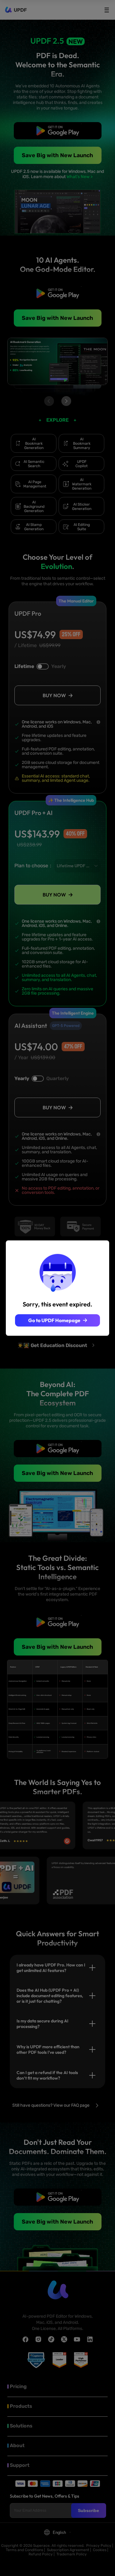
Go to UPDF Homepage (54, 1320)
